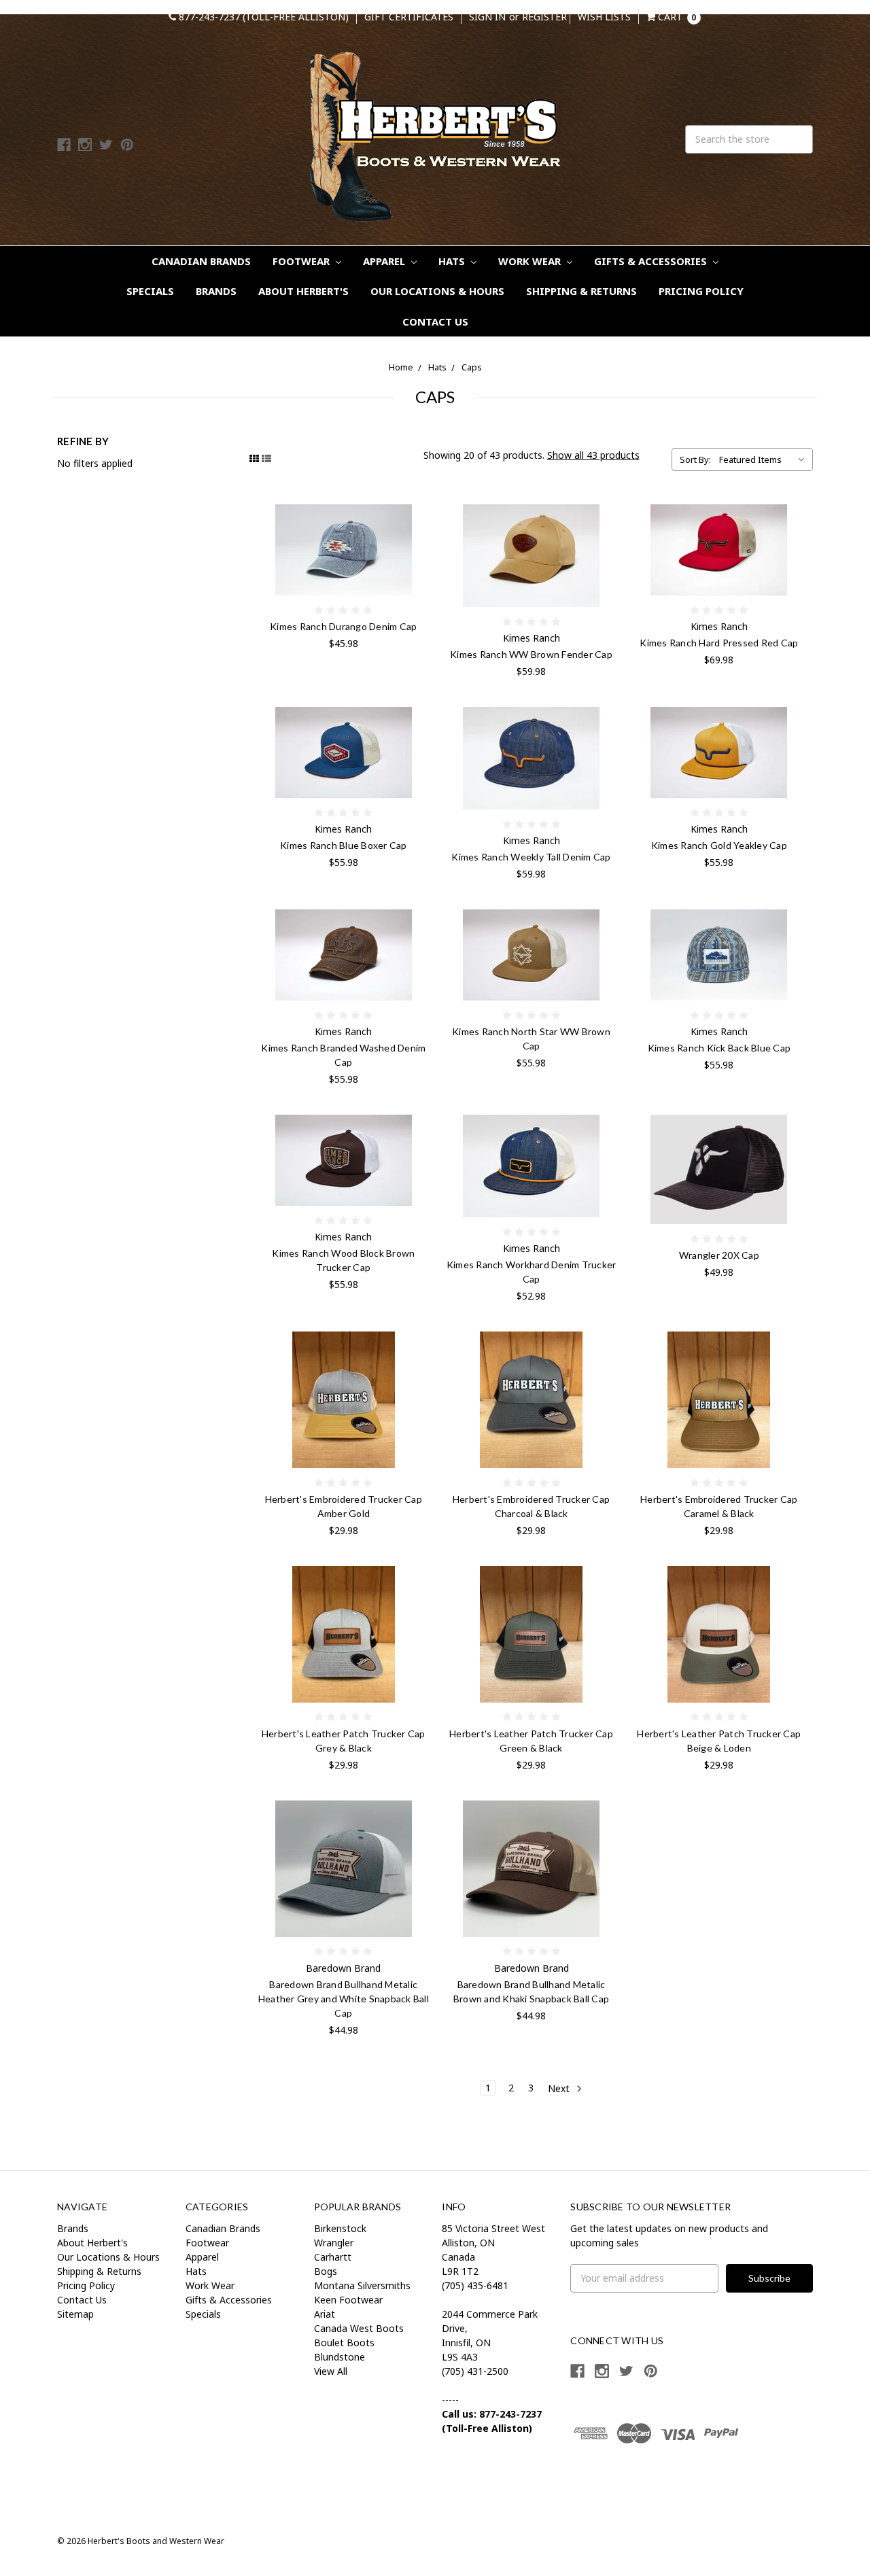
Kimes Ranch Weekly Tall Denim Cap (531, 857)
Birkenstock (340, 2228)
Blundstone (340, 2357)
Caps (472, 367)
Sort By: (695, 459)
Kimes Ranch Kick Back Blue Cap (719, 1048)
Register (544, 17)
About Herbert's (303, 291)
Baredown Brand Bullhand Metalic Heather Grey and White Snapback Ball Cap (344, 1999)
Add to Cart (343, 550)
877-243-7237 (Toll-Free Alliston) (262, 17)
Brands (216, 291)
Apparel (385, 261)
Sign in (487, 17)
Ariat (325, 2314)
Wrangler (334, 2243)
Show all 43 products (593, 455)
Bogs (326, 2271)
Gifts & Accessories (652, 261)
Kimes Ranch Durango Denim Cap (343, 626)
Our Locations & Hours (437, 291)
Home (401, 367)
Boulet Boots (344, 2343)
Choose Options (343, 955)
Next (560, 2088)
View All (331, 2371)
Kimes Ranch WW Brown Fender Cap (531, 654)
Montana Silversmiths (362, 2285)
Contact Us (435, 321)
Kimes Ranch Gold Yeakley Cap (719, 845)
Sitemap (75, 2314)
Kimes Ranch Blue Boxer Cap (344, 845)
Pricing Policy (701, 291)
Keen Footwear (348, 2300)
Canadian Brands (201, 261)
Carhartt (333, 2257)
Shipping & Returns (581, 291)
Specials (150, 291)
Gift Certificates (409, 17)
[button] (616, 2482)
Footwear (302, 261)
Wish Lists (604, 17)
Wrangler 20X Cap (719, 1255)
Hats (453, 261)
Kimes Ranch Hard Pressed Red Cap (719, 643)
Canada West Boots (359, 2328)
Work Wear (531, 261)
